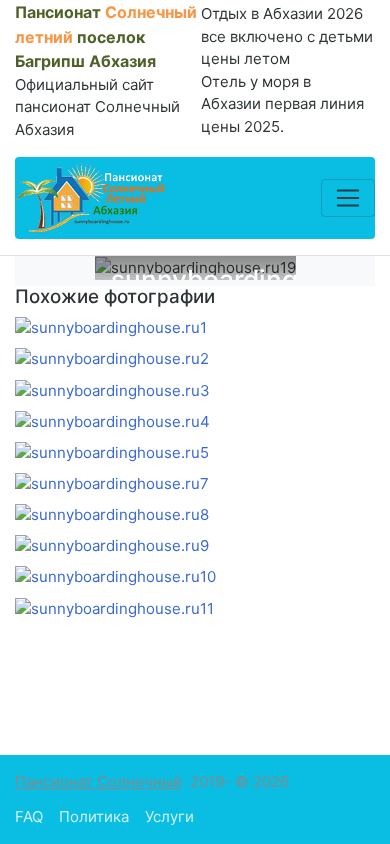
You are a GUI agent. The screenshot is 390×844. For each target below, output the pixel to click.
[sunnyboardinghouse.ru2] (112, 359)
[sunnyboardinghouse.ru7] (112, 483)
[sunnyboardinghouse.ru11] (114, 608)
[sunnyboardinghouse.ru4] (112, 421)
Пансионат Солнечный (98, 781)
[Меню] (348, 198)
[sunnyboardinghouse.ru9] (112, 546)
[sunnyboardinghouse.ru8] (112, 514)
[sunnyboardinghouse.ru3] (112, 390)
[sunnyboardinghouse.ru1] (111, 328)
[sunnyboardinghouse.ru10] (115, 577)
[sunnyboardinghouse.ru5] (112, 452)
